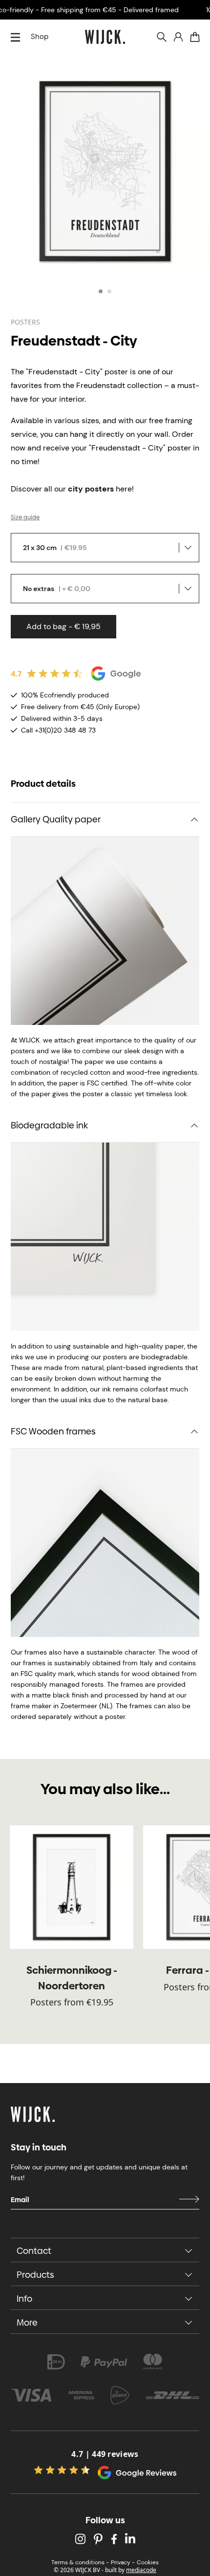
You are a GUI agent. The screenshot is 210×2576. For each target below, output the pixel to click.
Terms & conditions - (80, 2562)
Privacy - (123, 2562)
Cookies (148, 2562)
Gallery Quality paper (56, 819)
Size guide (25, 517)
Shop (40, 37)
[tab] (101, 291)
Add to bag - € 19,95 (63, 626)
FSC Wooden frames (53, 1431)
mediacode (141, 2570)
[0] (195, 37)
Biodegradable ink (49, 1125)
